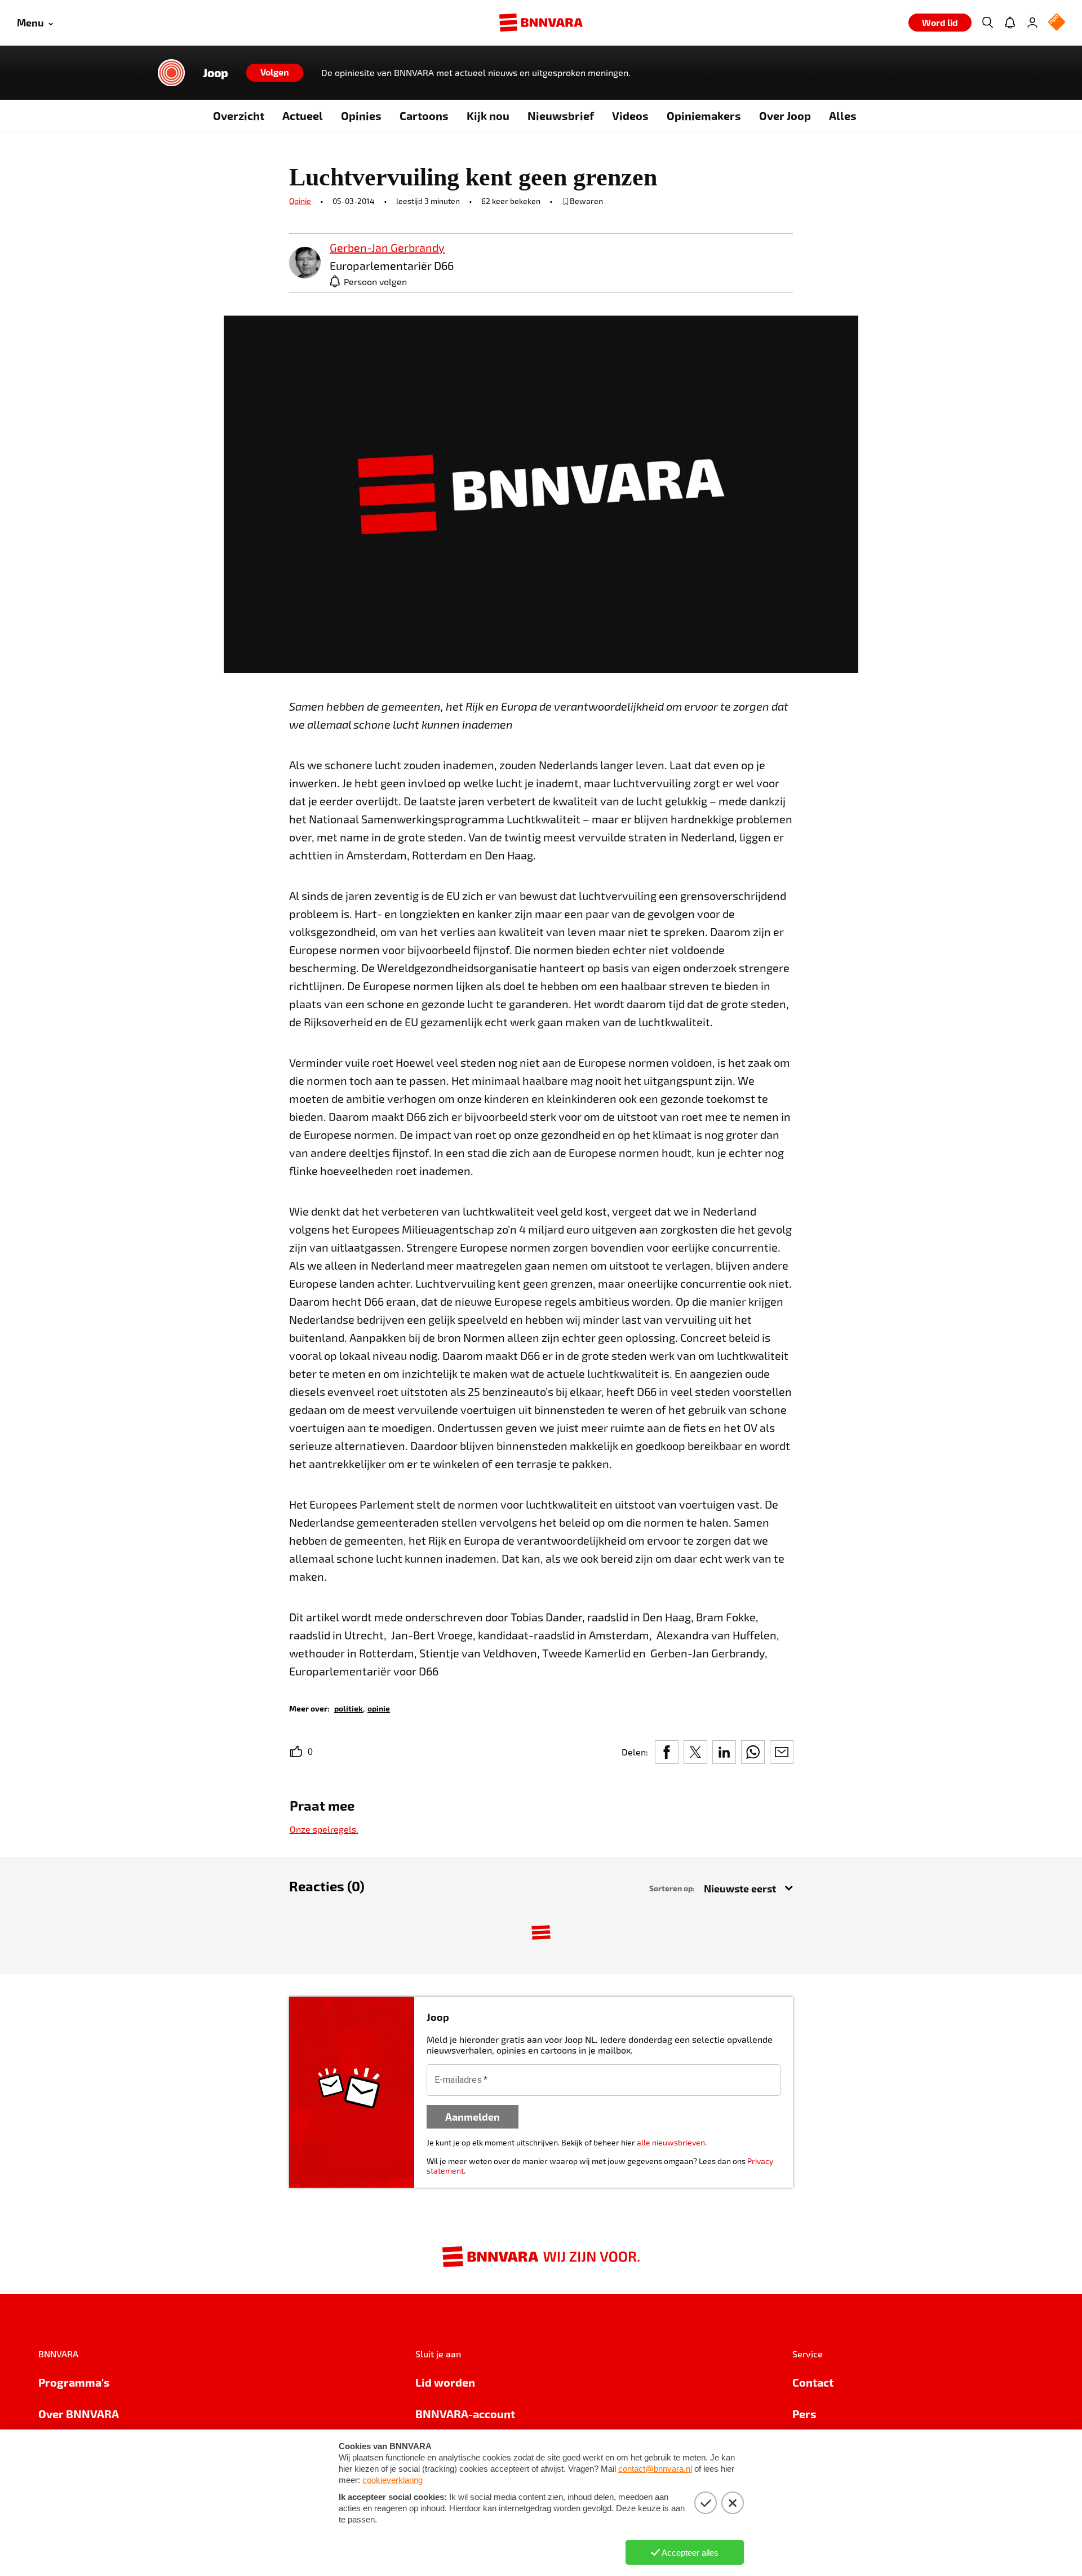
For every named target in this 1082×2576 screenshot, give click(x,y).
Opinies (361, 116)
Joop (216, 73)
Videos (630, 116)
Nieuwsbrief (561, 116)
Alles (843, 116)
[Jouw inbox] (1010, 23)
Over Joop (785, 116)
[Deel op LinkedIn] (724, 1752)
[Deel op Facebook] (667, 1752)
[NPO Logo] (1057, 23)
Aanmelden (473, 2116)
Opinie (300, 201)
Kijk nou (488, 116)
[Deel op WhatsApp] (753, 1752)
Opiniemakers (704, 116)
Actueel (303, 116)
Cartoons (424, 116)
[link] (305, 263)
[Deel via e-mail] (782, 1752)
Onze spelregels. (324, 1829)
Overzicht (239, 116)
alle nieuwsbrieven (671, 2142)
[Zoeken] (987, 23)
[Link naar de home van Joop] (171, 73)
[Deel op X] (695, 1752)
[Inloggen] (1032, 23)
